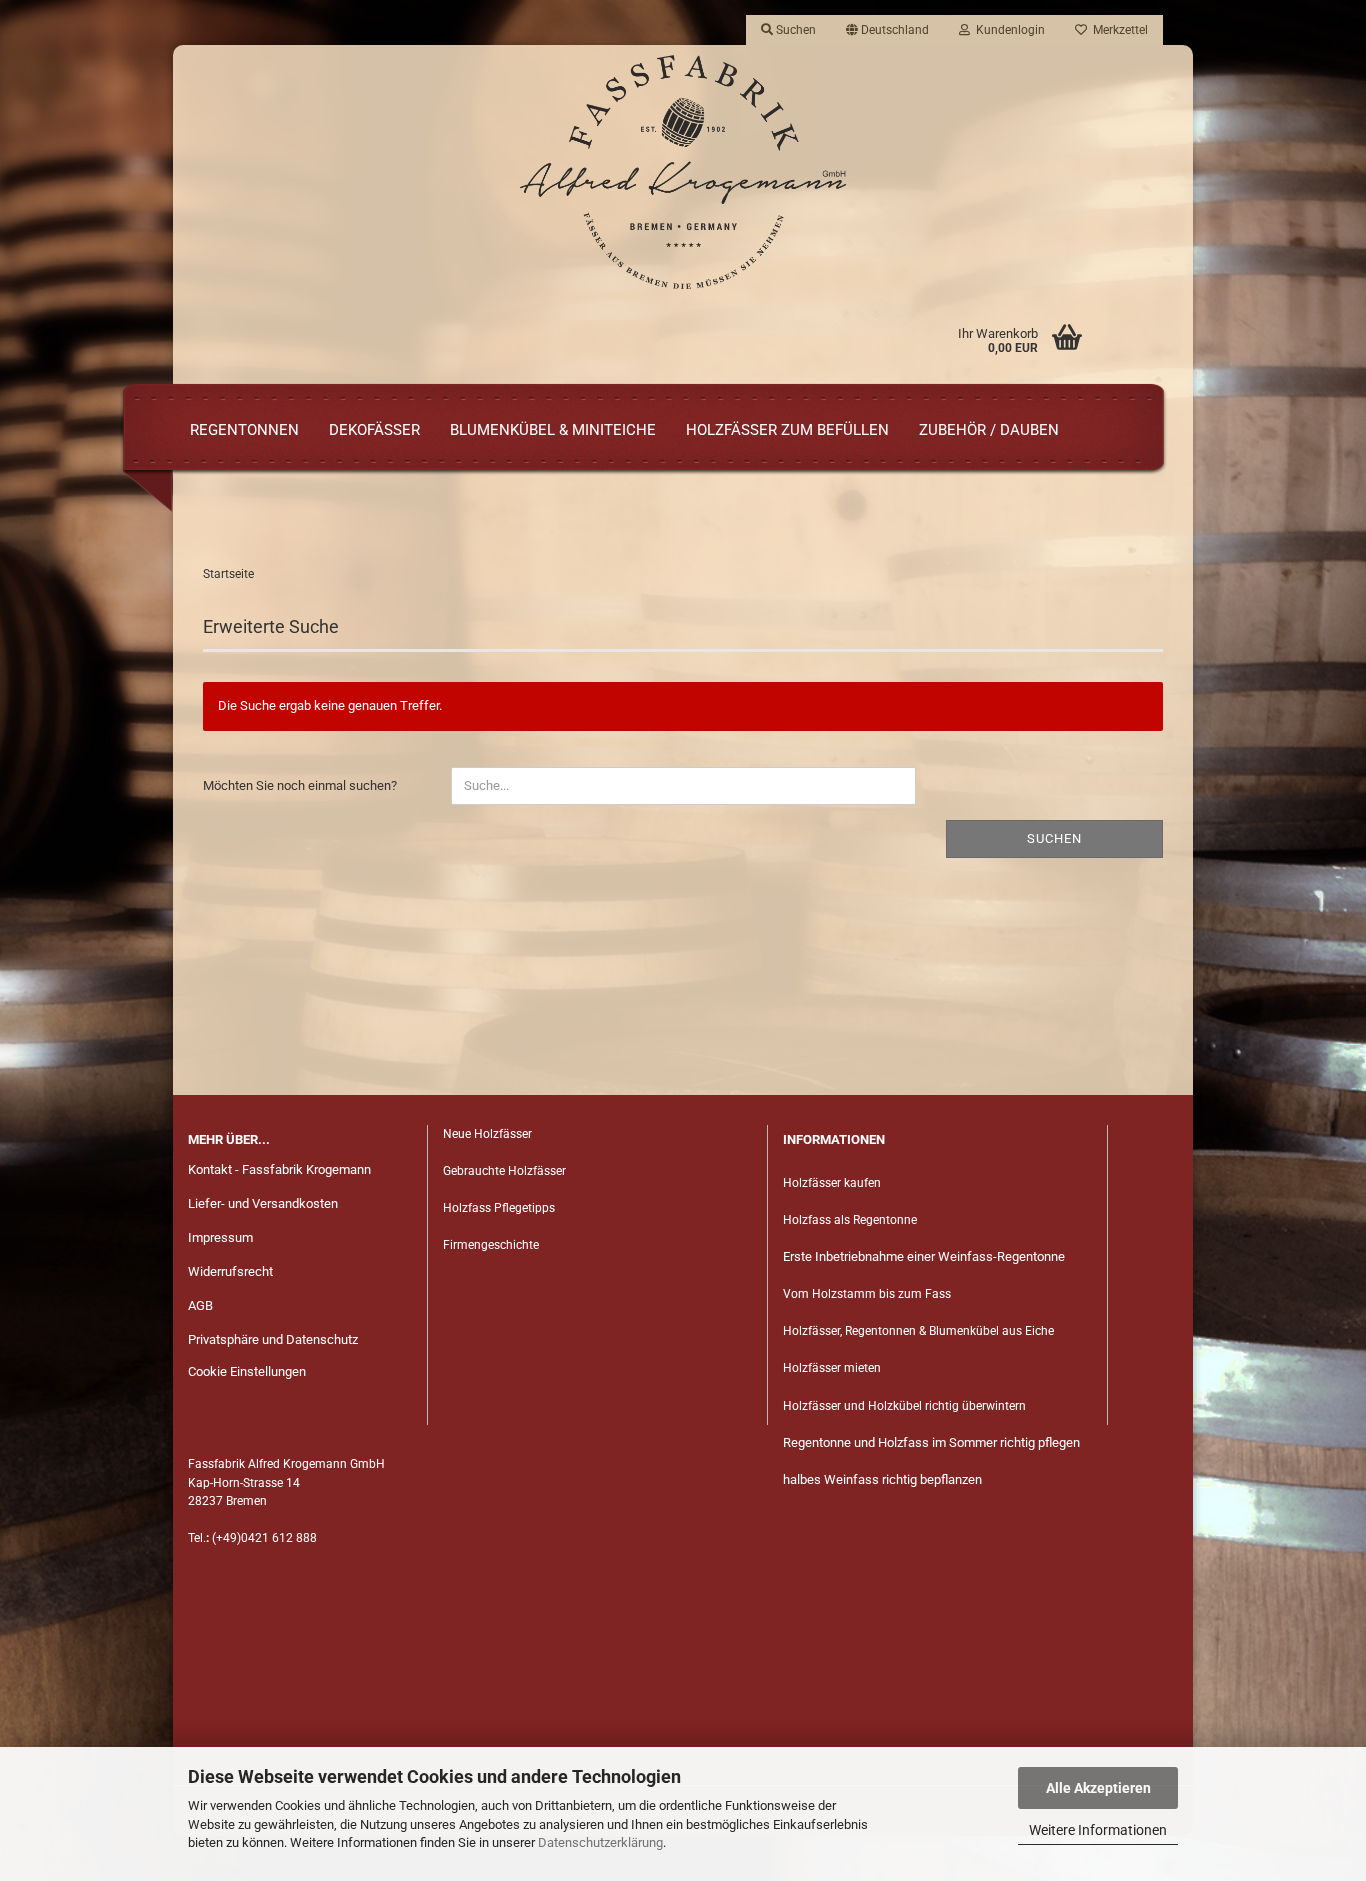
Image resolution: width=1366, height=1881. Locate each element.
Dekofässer (374, 430)
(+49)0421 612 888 (264, 1538)
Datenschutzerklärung (600, 1842)
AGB (200, 1305)
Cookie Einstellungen (247, 1371)
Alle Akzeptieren (1098, 1788)
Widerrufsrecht (230, 1271)
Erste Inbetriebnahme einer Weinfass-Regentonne (924, 1256)
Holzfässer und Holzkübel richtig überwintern (904, 1406)
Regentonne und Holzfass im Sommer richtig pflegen (931, 1442)
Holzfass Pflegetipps (499, 1208)
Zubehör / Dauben (989, 430)
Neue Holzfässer (487, 1134)
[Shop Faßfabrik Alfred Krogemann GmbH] (683, 172)
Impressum (220, 1237)
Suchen (1054, 838)
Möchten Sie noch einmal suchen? (300, 785)
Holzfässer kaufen (832, 1183)
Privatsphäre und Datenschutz (273, 1339)
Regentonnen (244, 430)
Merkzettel (1117, 30)
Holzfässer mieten (832, 1368)
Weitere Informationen (1098, 1830)
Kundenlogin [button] (1007, 30)
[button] (887, 30)
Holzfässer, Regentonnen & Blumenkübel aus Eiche (918, 1331)
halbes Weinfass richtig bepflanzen (882, 1479)
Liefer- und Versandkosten (263, 1203)
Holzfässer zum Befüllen (787, 430)
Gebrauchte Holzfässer (504, 1171)
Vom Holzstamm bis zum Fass (867, 1294)
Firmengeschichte (492, 1245)
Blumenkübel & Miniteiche (553, 430)
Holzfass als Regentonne (850, 1220)
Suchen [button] (794, 30)
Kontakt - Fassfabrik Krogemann (279, 1169)
